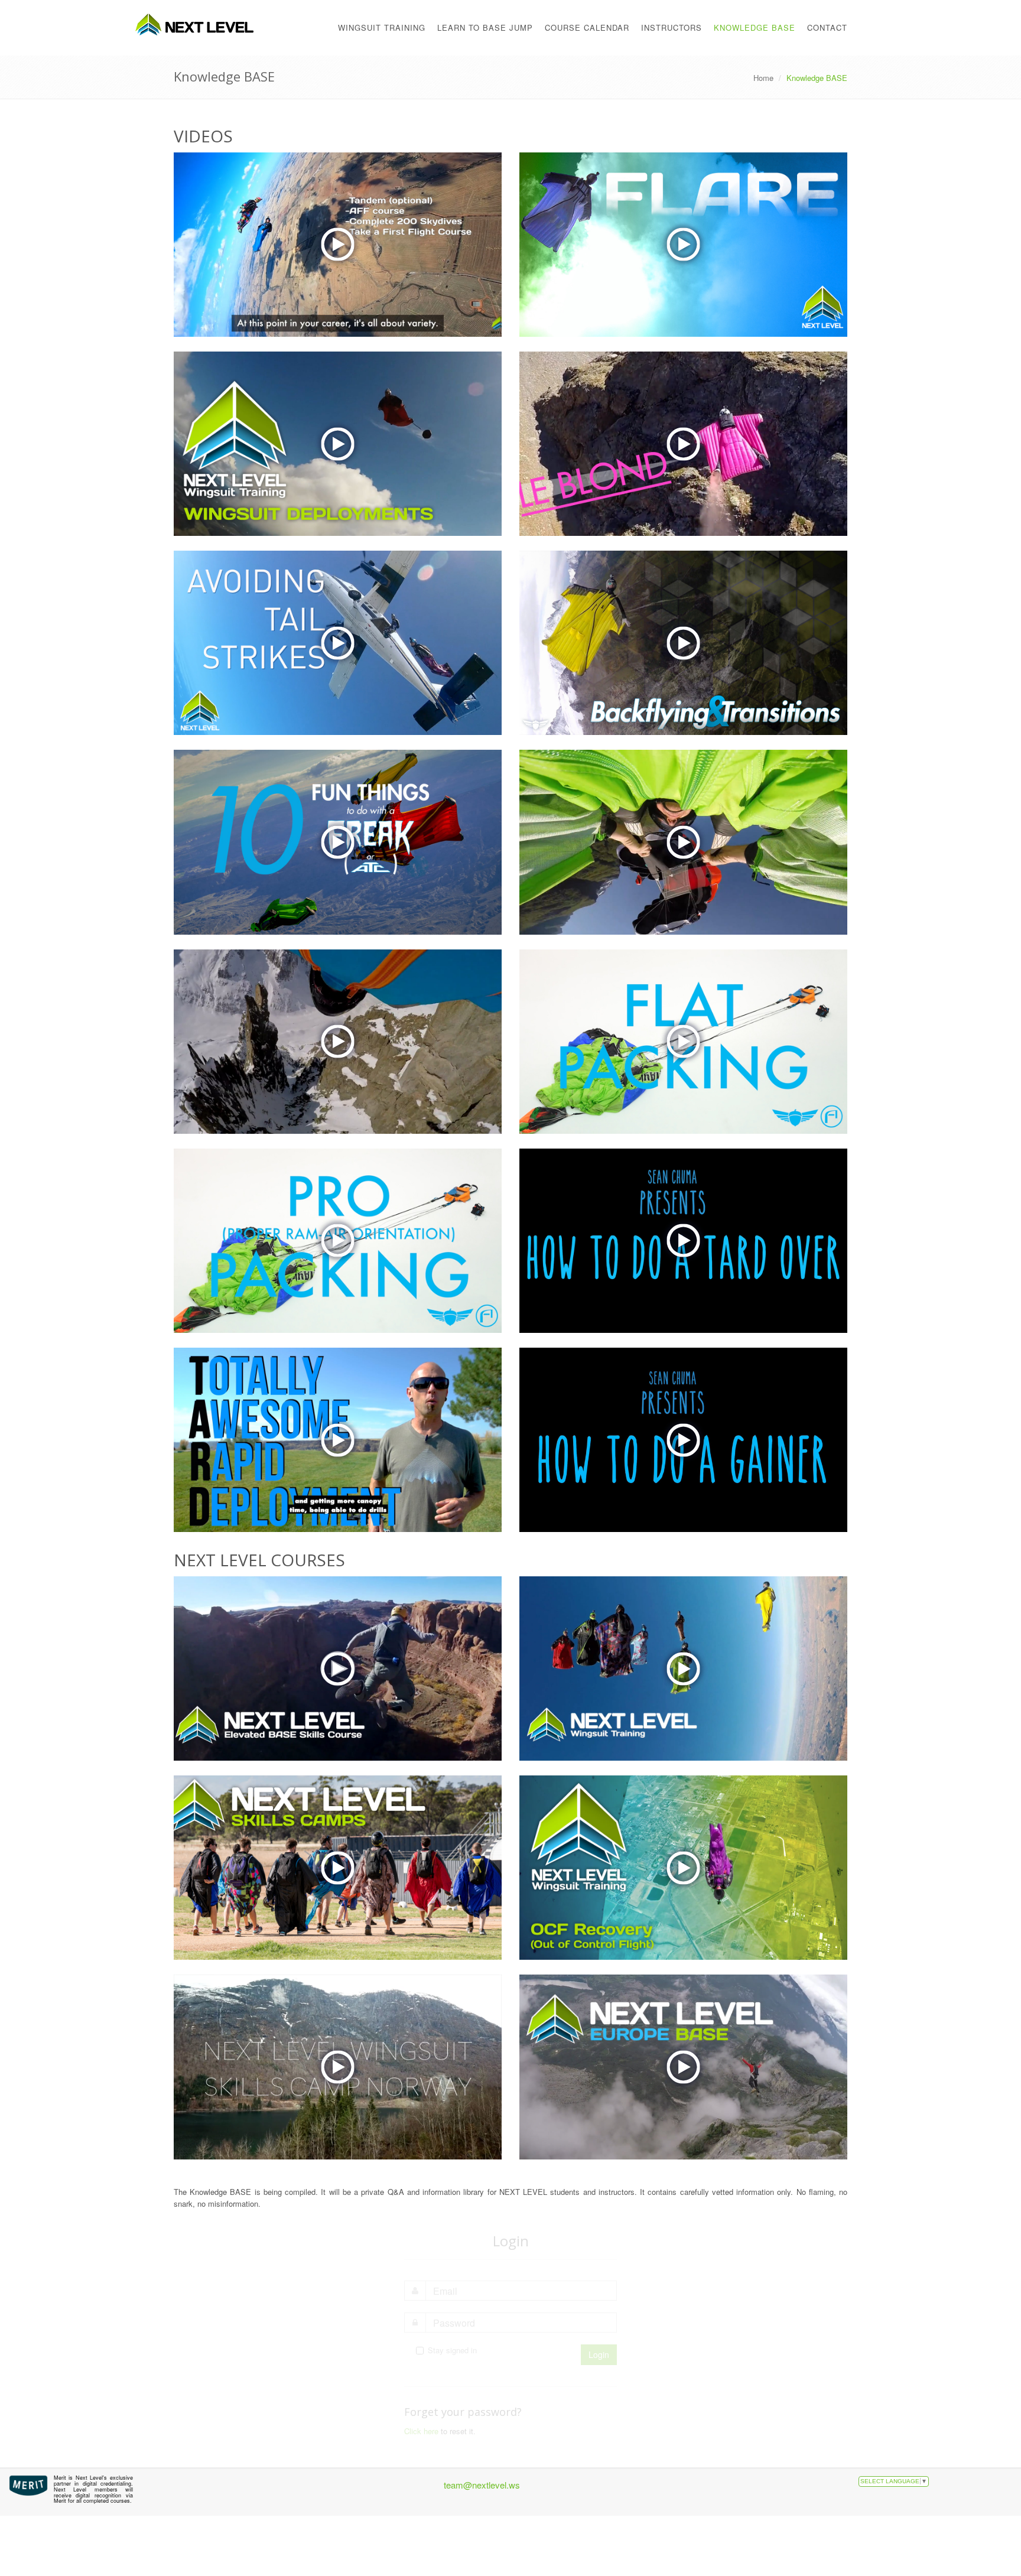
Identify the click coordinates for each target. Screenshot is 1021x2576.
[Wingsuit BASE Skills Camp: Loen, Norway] (338, 2067)
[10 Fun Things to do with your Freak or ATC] (338, 842)
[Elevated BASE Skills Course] (338, 1668)
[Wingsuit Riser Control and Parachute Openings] (683, 842)
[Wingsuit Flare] (683, 245)
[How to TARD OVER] (683, 1241)
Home (763, 78)
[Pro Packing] (338, 1241)
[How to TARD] (338, 1440)
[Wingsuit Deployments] (338, 444)
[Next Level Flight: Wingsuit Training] (683, 1668)
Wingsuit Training (382, 27)
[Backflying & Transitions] (683, 643)
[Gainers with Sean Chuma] (683, 1440)
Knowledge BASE (755, 27)
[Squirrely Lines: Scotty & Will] (338, 1042)
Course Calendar (587, 27)
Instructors (672, 27)
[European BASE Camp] (683, 2067)
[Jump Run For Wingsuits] (338, 643)
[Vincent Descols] (683, 444)
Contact (827, 27)
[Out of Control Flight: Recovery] (683, 1868)
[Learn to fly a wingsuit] (338, 245)
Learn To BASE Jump (485, 27)
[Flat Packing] (683, 1042)
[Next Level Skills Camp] (338, 1868)
